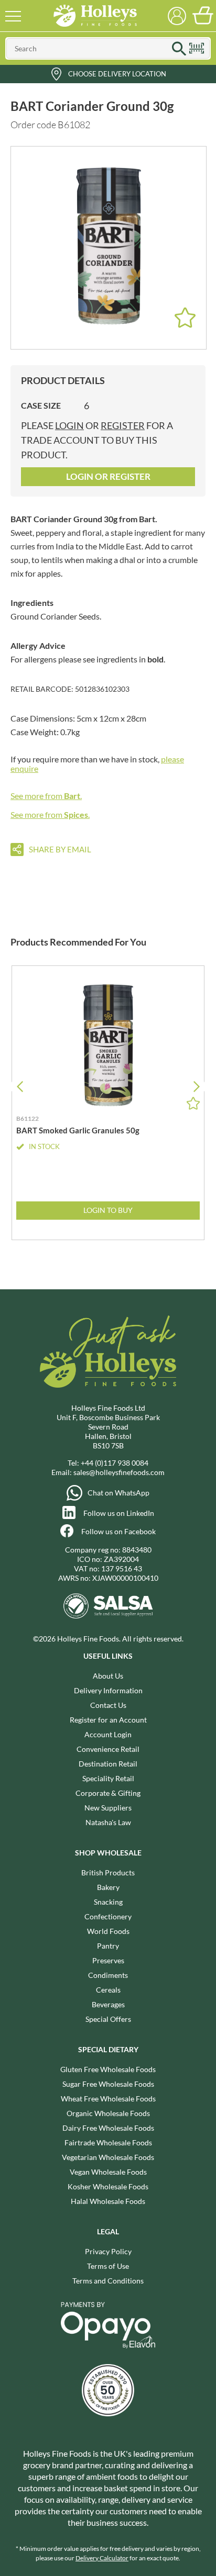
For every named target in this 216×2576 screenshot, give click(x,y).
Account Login (108, 1734)
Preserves (108, 1960)
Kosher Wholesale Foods (108, 2186)
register (123, 425)
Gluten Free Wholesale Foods (108, 2069)
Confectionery (108, 1916)
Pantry (108, 1946)
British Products (108, 1872)
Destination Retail (108, 1764)
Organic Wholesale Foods (108, 2113)
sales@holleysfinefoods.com (119, 1472)
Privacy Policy (108, 2251)
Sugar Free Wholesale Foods (108, 2084)
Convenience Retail (108, 1749)
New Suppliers (108, 1808)
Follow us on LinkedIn (119, 1513)
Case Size (41, 405)
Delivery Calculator (102, 2558)
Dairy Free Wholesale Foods (108, 2128)
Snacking (108, 1902)
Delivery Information (108, 1690)
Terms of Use (108, 2266)
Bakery (108, 1887)
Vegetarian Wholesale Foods (108, 2157)
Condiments (108, 1975)
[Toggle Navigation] (13, 16)
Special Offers (108, 2019)
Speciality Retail (108, 1778)
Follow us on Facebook (118, 1531)
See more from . (46, 796)
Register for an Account (108, 1720)
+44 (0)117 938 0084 (115, 1463)
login (69, 425)
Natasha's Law (108, 1822)
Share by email (60, 849)
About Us (108, 1676)
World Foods (108, 1931)
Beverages (108, 2004)
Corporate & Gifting (108, 1793)
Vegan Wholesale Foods (108, 2172)
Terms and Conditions (108, 2281)
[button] (196, 1087)
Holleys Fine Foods (95, 16)
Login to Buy (108, 1210)
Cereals (108, 1990)
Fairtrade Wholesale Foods (108, 2142)
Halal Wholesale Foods (108, 2201)
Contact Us (108, 1705)
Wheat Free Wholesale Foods (108, 2099)
